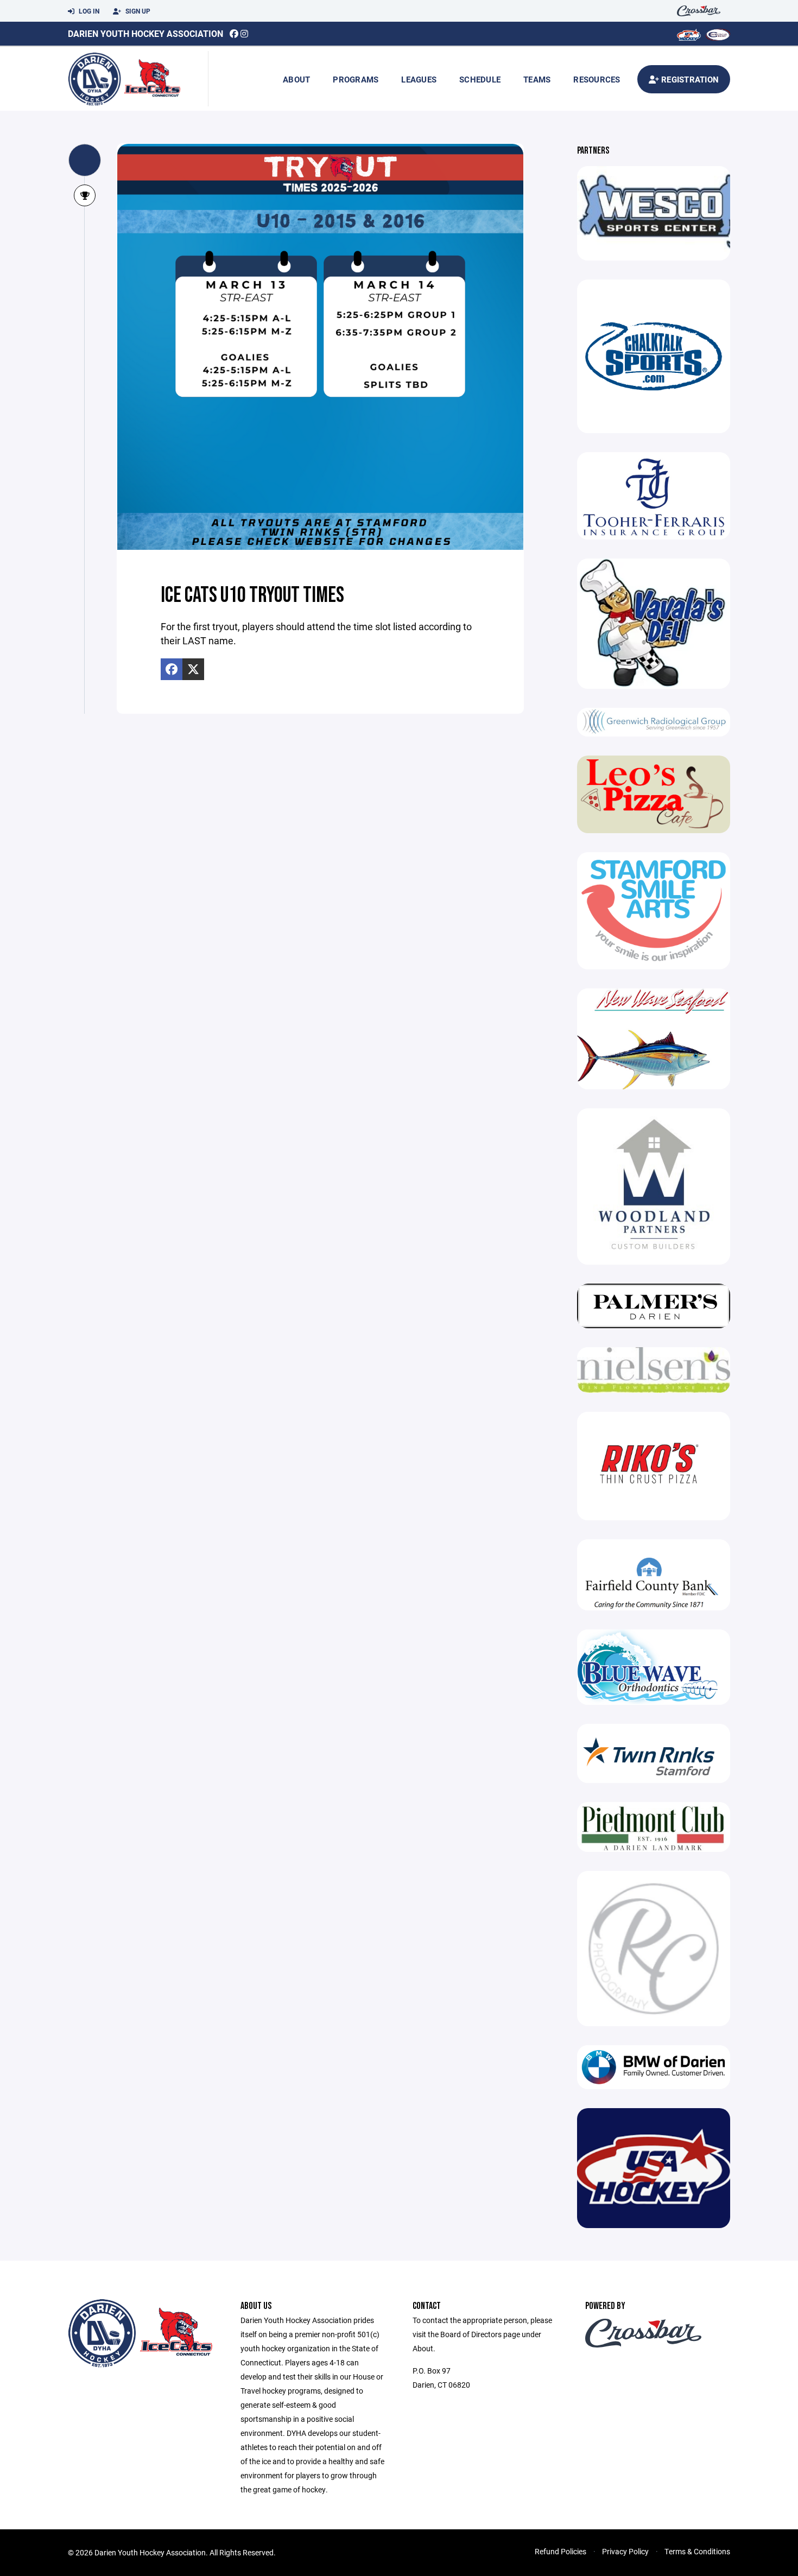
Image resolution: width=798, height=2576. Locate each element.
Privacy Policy (625, 2551)
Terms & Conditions (697, 2551)
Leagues (419, 79)
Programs (356, 79)
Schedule (480, 79)
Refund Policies (560, 2551)
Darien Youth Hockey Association (145, 33)
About (296, 79)
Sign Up (137, 11)
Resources (597, 79)
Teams (537, 79)
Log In (88, 11)
